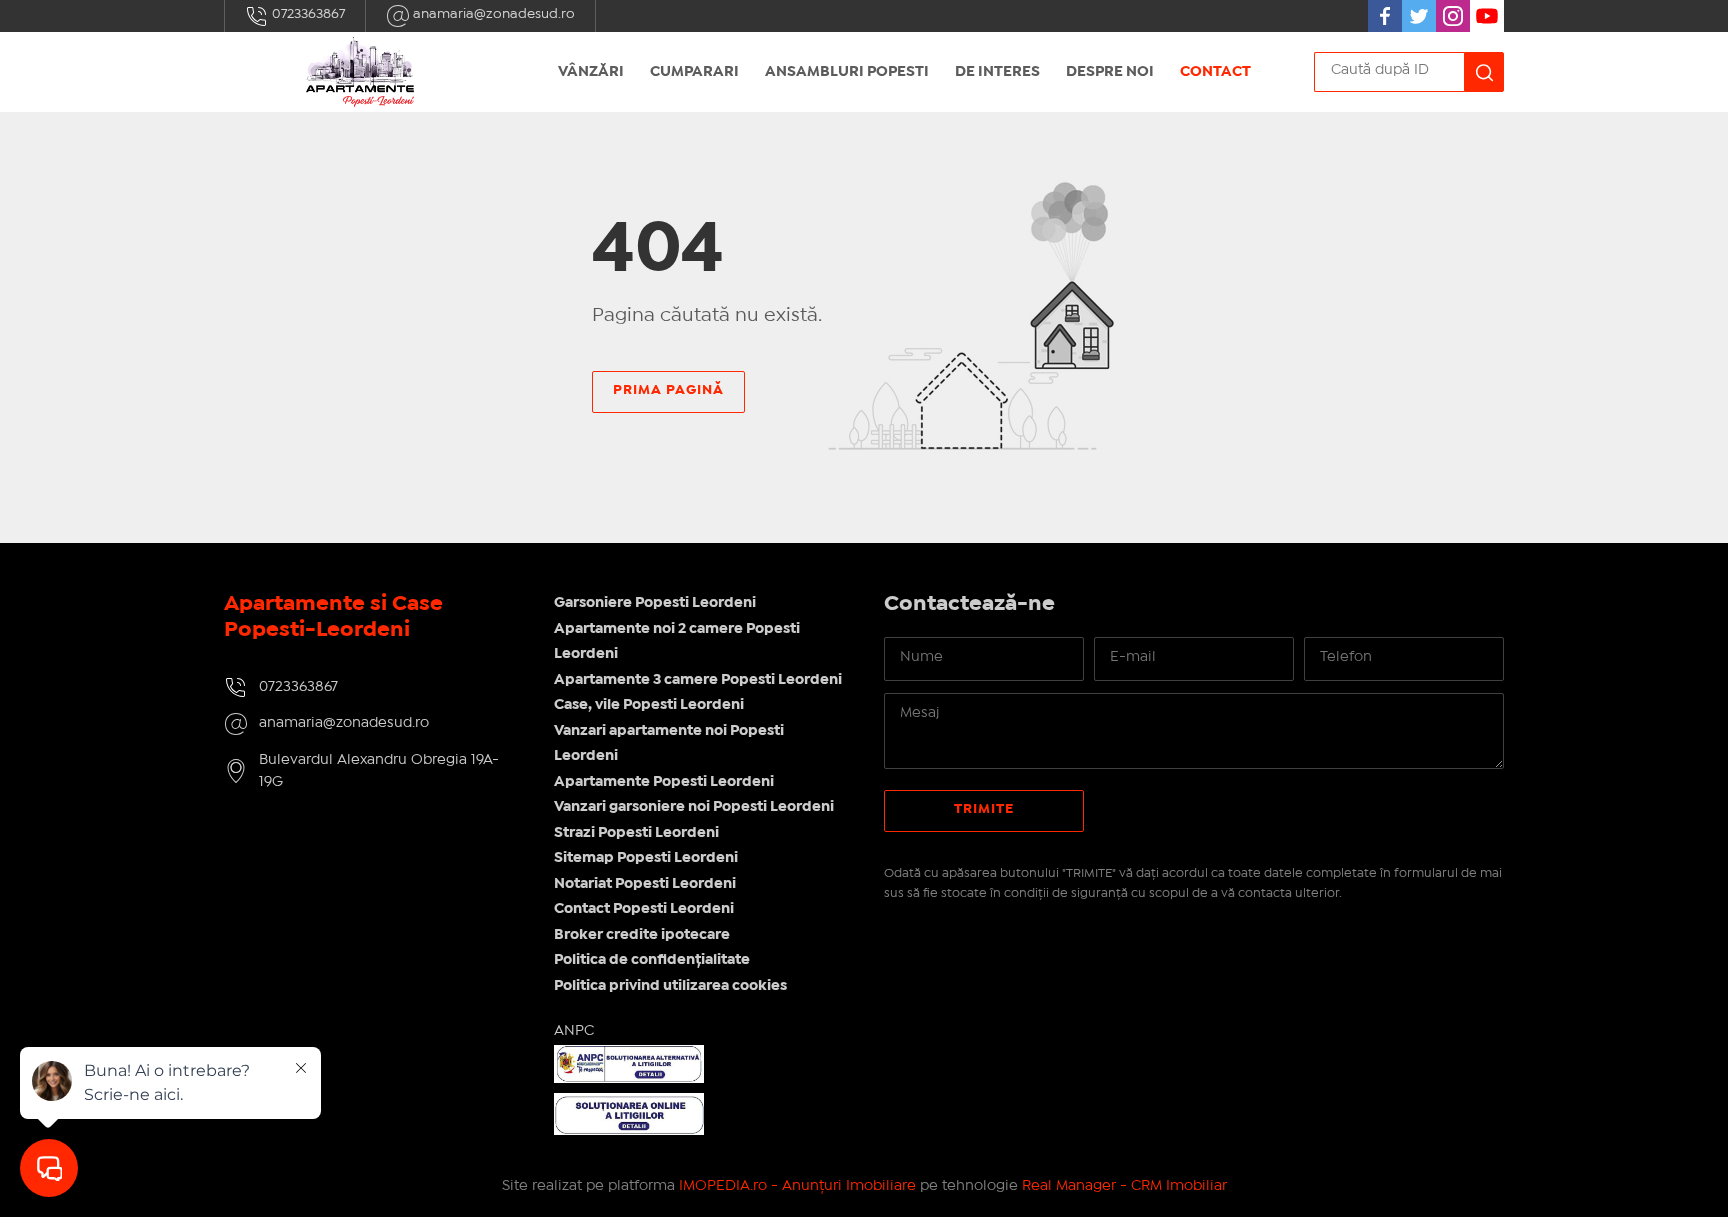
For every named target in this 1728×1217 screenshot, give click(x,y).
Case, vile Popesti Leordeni (649, 705)
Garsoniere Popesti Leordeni (655, 603)
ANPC (574, 1031)
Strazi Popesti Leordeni (636, 833)
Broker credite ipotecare (642, 935)
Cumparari (694, 72)
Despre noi (1110, 72)
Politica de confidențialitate (652, 960)
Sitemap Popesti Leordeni (646, 858)
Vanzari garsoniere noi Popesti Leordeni (694, 807)
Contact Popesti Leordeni (644, 909)
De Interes (997, 72)
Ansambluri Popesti (847, 72)
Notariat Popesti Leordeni (645, 884)
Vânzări (591, 72)
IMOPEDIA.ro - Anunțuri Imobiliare (797, 1186)
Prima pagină (668, 390)
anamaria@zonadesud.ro (492, 14)
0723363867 (307, 14)
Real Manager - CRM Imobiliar (1124, 1186)
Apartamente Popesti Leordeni (664, 782)
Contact (1215, 72)
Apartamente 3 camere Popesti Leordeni (698, 680)
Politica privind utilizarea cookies (670, 986)
